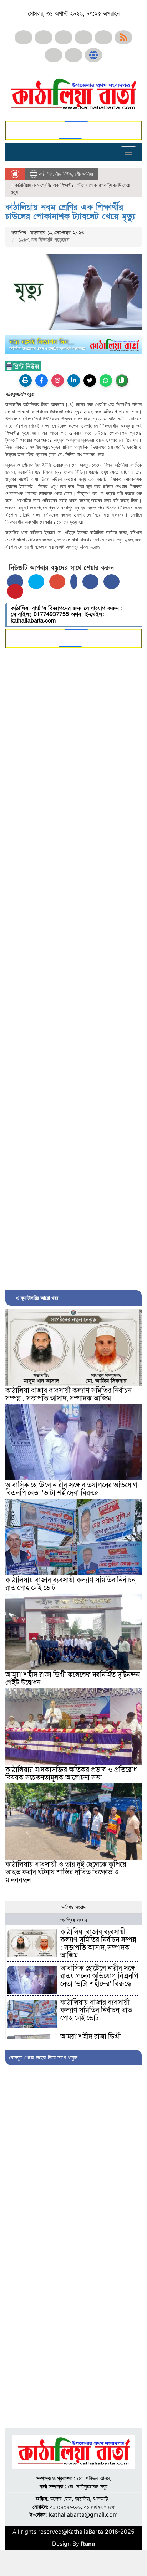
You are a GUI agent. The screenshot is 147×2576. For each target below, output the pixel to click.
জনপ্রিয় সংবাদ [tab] (74, 1920)
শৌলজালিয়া (84, 174)
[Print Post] (26, 380)
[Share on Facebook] (15, 582)
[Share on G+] (57, 582)
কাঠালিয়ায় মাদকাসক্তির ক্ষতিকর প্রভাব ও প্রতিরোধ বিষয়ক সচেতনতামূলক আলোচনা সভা (71, 1774)
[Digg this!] (111, 582)
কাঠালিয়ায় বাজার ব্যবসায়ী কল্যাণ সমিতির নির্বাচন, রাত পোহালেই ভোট (71, 1584)
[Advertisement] (73, 967)
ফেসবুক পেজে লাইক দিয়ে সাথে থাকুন (43, 2057)
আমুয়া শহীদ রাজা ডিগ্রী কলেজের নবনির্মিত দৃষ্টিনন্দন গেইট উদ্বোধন (72, 1679)
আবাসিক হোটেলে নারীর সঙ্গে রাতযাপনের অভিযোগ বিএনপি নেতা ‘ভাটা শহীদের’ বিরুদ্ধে (71, 1489)
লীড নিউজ (64, 174)
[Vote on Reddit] (90, 582)
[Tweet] (36, 582)
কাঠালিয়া (45, 174)
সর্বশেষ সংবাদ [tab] (73, 1907)
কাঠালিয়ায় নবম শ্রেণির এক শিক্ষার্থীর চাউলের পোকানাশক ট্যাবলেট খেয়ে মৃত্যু (70, 212)
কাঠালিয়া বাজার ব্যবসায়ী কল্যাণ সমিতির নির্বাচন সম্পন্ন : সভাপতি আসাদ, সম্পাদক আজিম (68, 1395)
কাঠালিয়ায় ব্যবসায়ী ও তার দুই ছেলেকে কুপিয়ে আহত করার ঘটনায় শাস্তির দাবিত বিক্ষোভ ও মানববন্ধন (66, 1872)
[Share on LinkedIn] (74, 582)
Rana (88, 2544)
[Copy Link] (122, 380)
